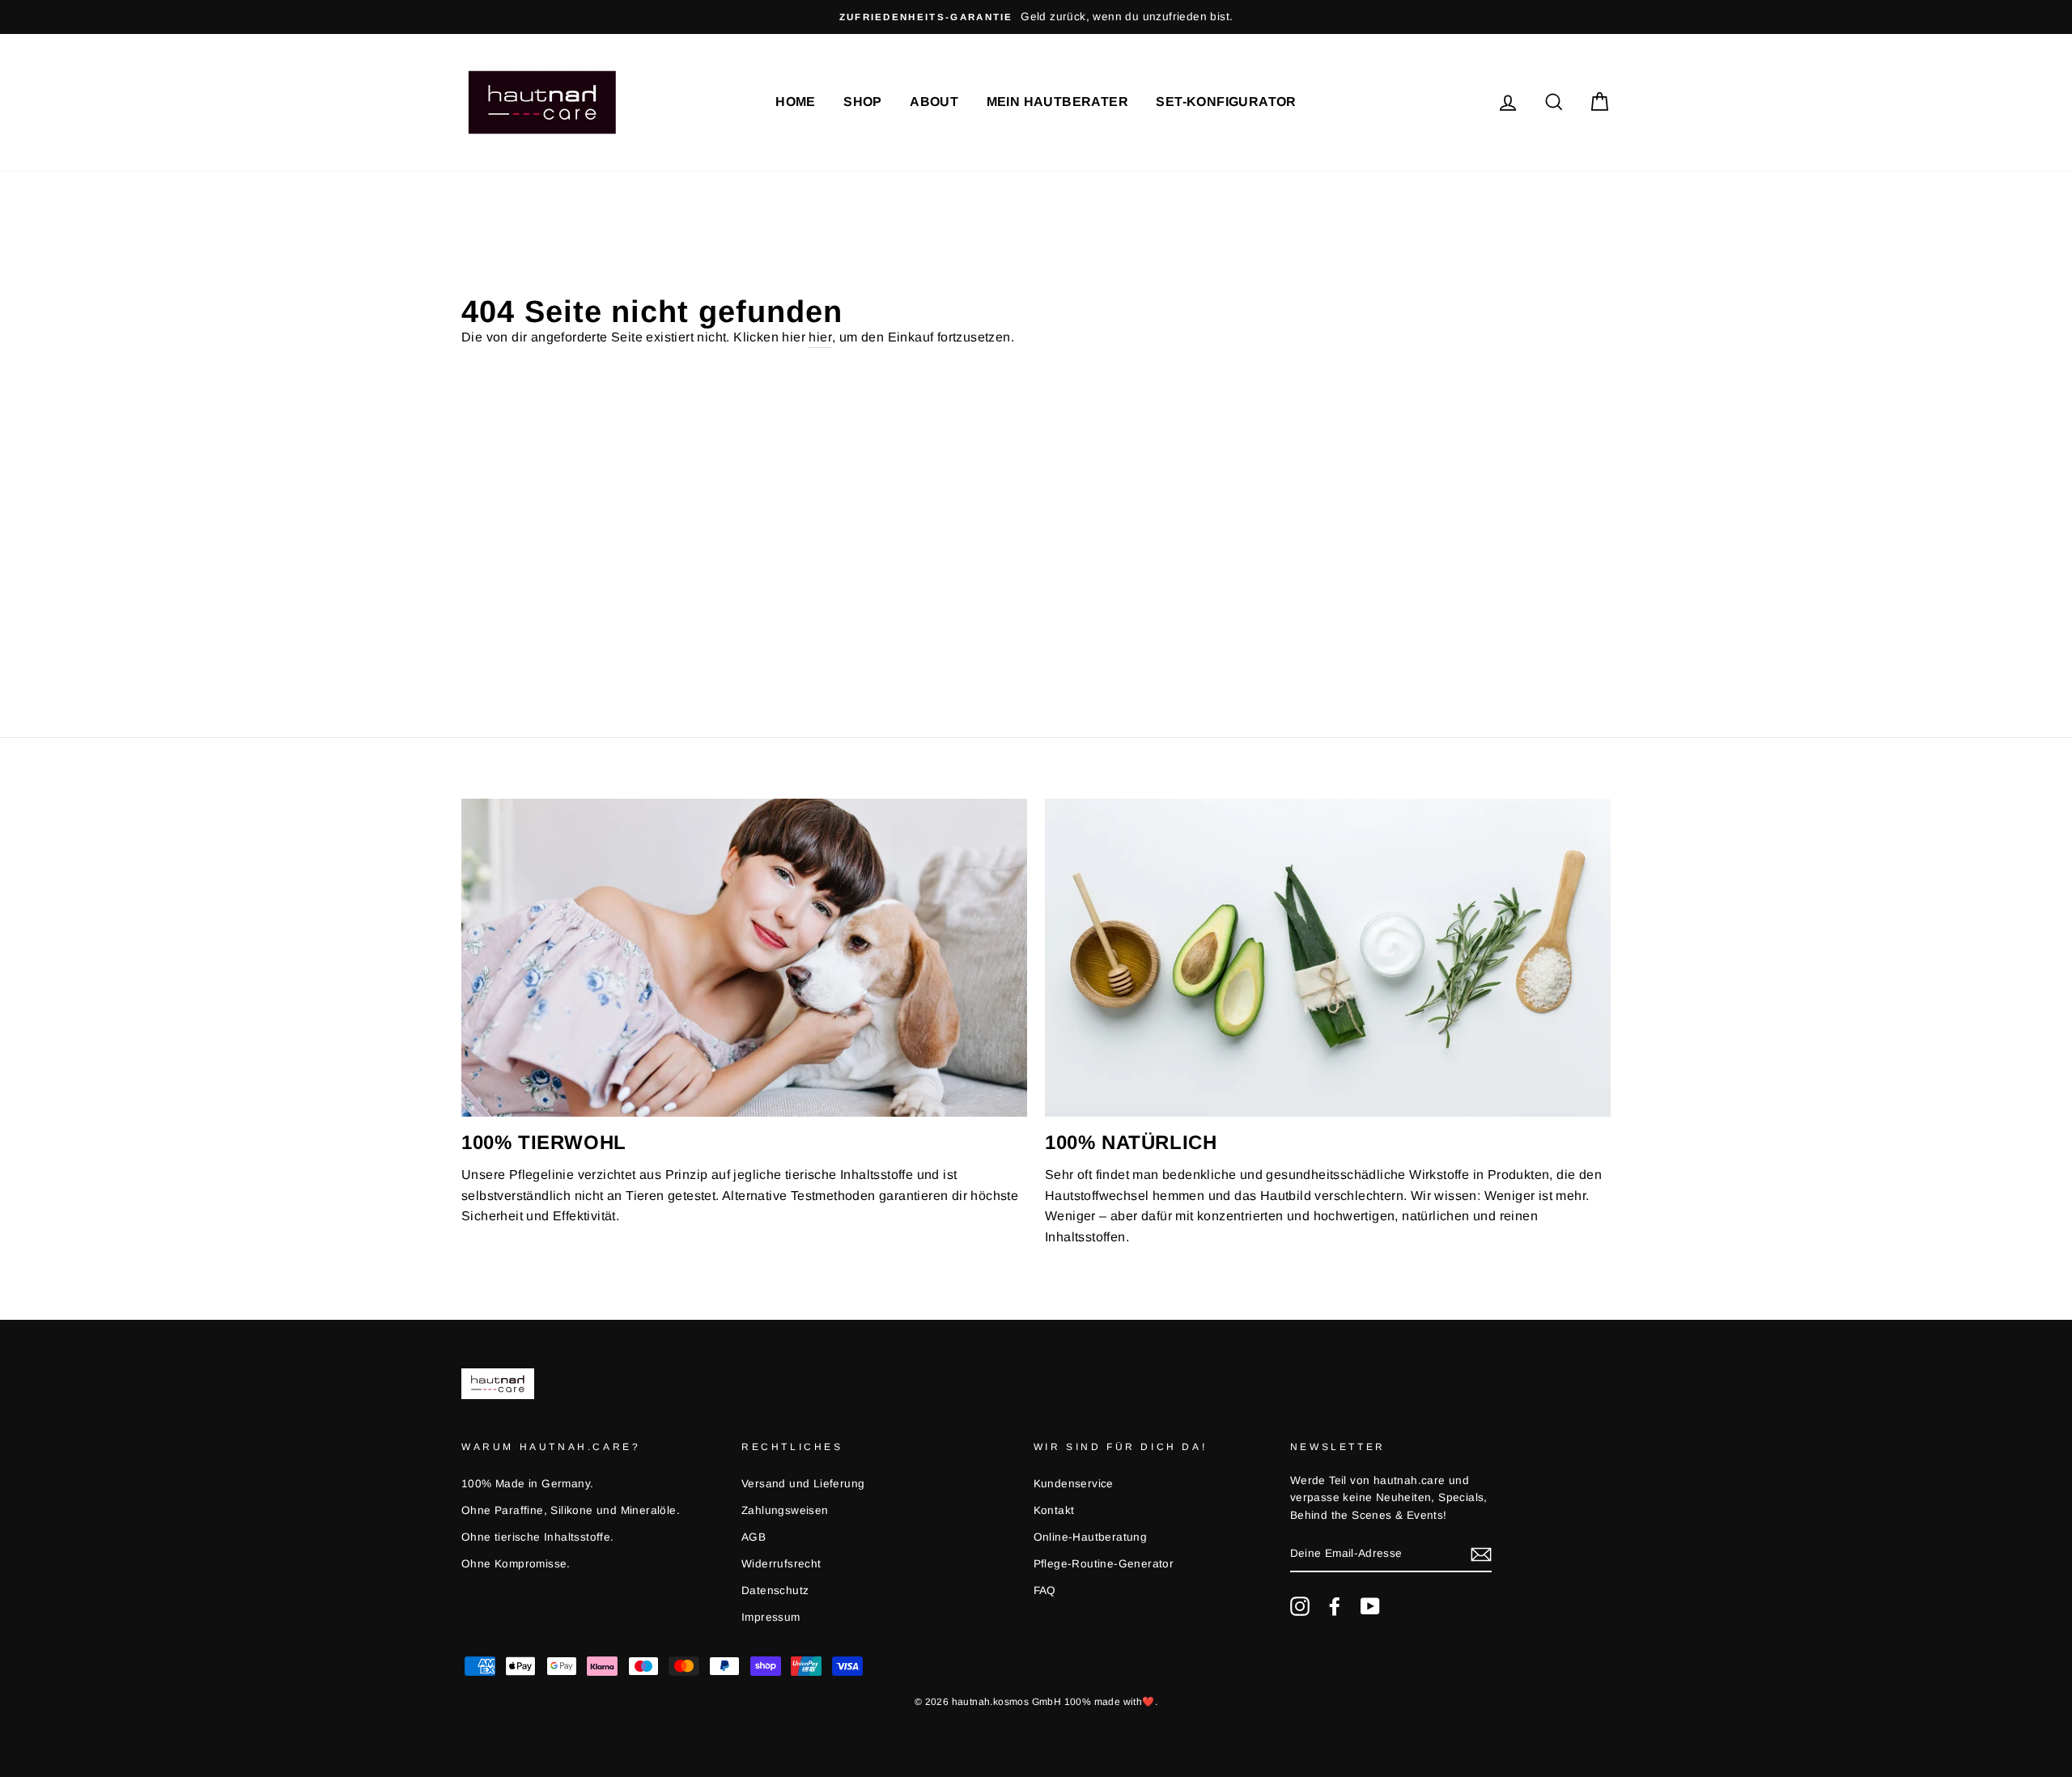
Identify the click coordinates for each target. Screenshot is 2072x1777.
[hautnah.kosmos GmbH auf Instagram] (1300, 1606)
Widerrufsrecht (781, 1564)
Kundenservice (1074, 1484)
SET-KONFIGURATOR (1226, 102)
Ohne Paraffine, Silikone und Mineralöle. (571, 1510)
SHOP (863, 102)
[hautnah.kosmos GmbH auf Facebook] (1335, 1606)
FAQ (1045, 1590)
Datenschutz (775, 1590)
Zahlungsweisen (785, 1510)
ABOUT (934, 102)
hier (820, 337)
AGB (754, 1537)
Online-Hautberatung (1091, 1537)
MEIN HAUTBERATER (1057, 102)
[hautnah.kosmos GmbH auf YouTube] (1370, 1606)
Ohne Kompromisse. (516, 1564)
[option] (609, 17)
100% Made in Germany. (527, 1484)
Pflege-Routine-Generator (1104, 1564)
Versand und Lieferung (803, 1484)
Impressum (771, 1617)
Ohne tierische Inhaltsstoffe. (538, 1537)
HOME (796, 102)
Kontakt (1054, 1510)
